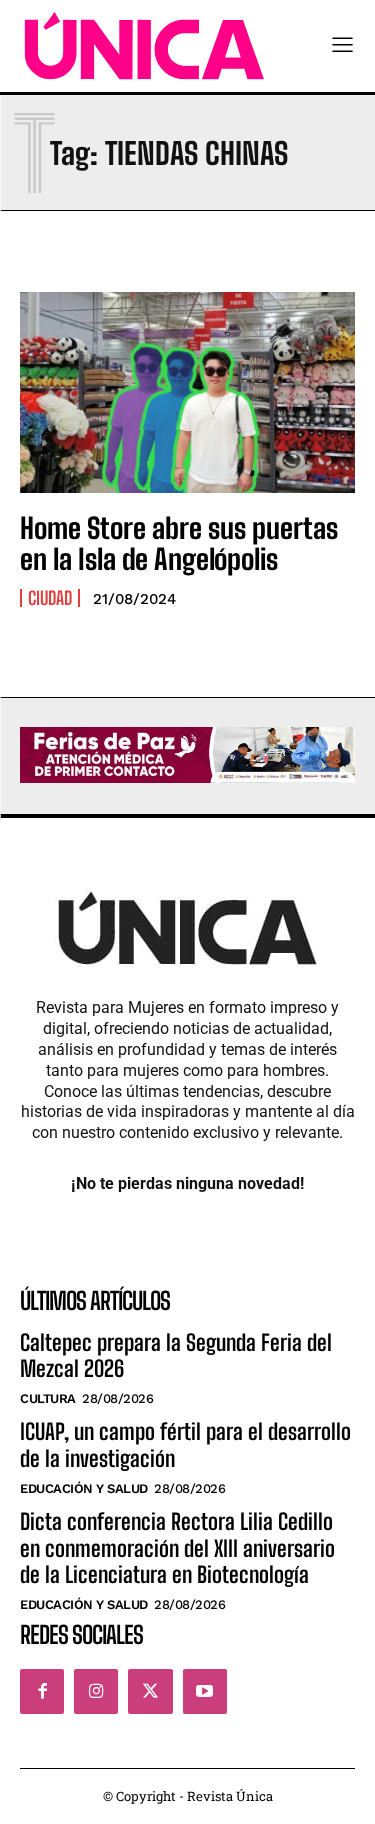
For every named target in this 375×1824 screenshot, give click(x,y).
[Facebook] (42, 1691)
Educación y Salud (84, 1488)
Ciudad (50, 598)
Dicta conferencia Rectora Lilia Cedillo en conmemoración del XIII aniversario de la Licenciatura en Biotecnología (177, 1548)
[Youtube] (205, 1691)
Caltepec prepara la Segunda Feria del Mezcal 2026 (176, 1355)
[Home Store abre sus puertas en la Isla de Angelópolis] (187, 392)
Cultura (48, 1398)
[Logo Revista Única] (144, 46)
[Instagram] (96, 1691)
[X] (150, 1691)
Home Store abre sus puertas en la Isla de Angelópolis (179, 543)
